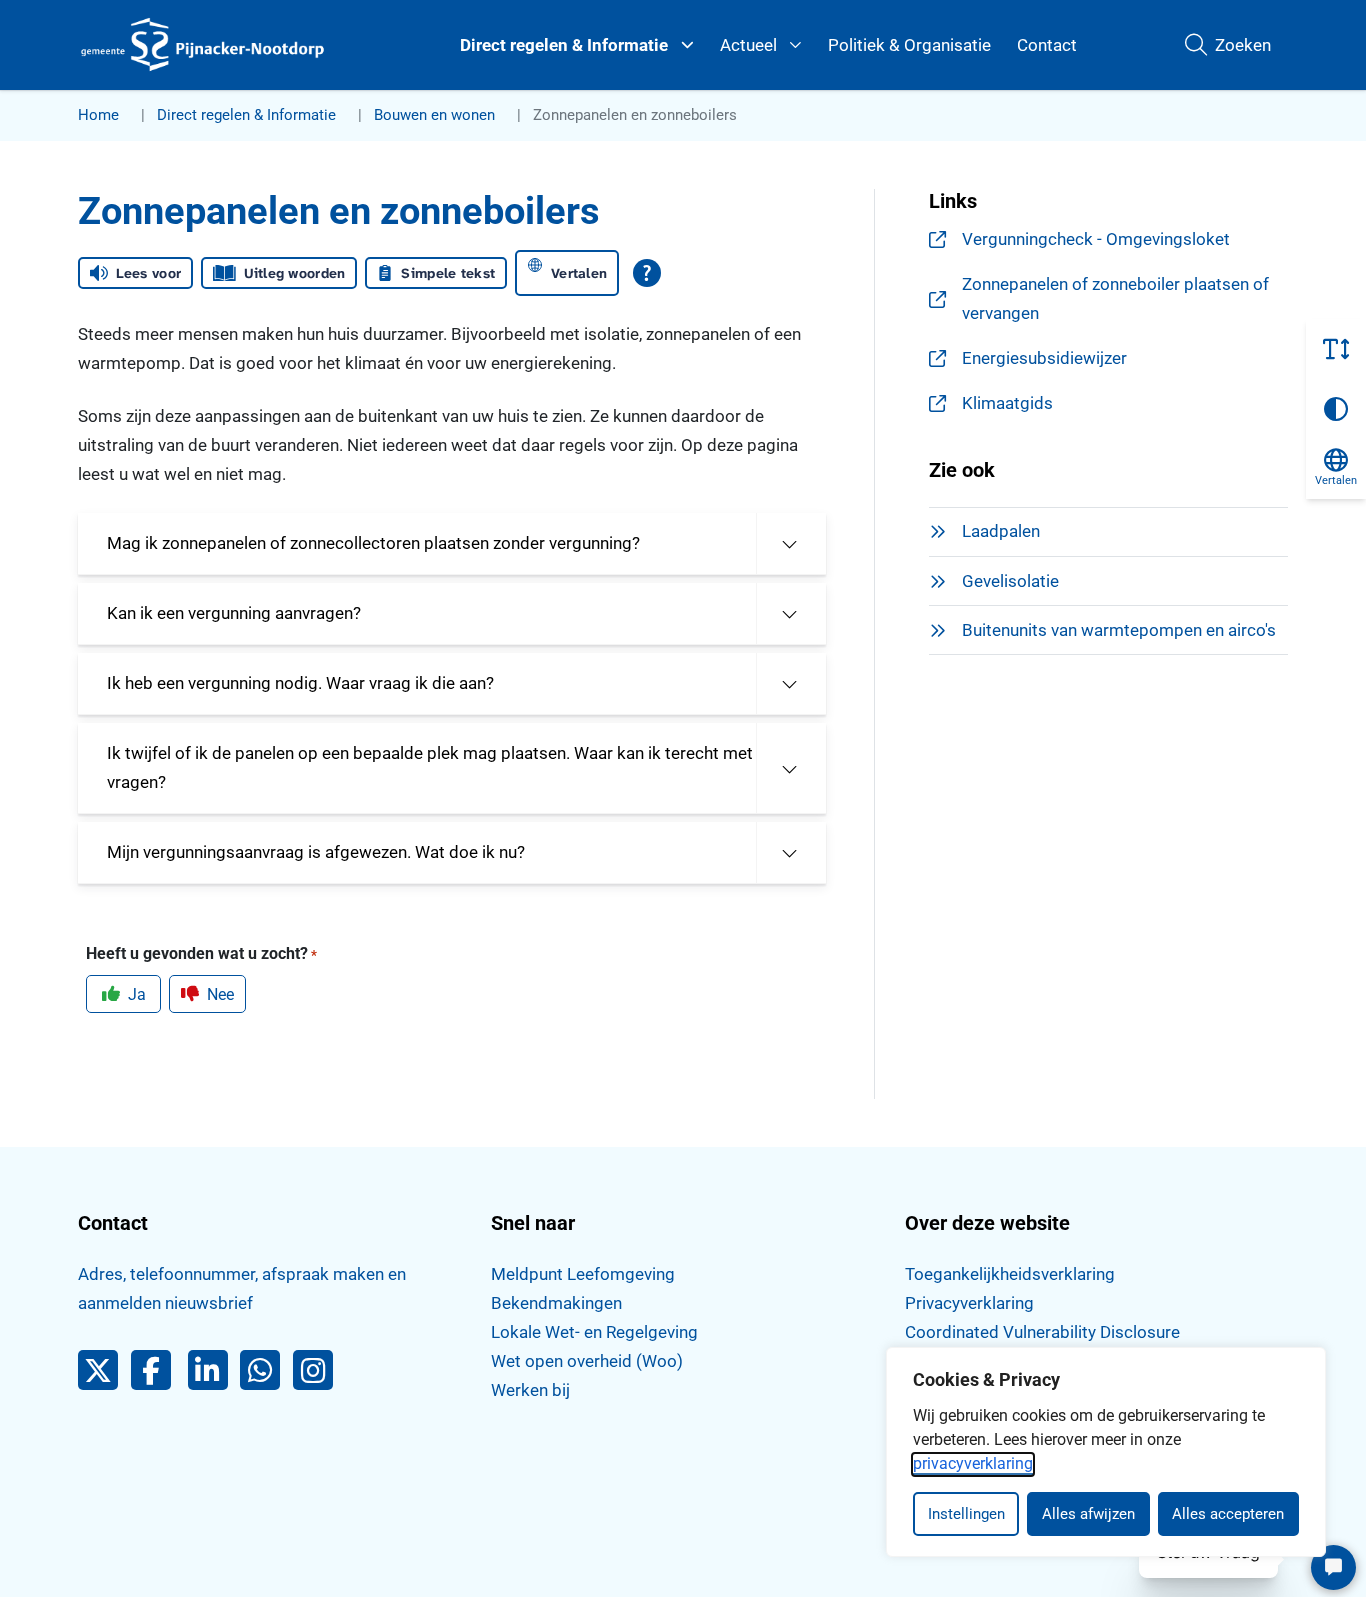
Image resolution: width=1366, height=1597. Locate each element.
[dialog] (1106, 1452)
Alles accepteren (1228, 1514)
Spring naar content (56, 74)
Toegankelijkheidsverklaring (1010, 1274)
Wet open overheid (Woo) (587, 1361)
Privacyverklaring (969, 1303)
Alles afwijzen (1088, 1514)
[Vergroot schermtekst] (1336, 349)
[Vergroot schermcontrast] (1336, 409)
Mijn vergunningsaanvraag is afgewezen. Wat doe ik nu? (316, 852)
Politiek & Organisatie (909, 45)
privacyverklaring (973, 1463)
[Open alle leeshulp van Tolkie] (647, 273)
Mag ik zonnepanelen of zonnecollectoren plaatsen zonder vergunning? (373, 543)
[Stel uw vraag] (1333, 1567)
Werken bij (530, 1390)
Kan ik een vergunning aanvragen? (234, 613)
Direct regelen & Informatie (564, 45)
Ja (137, 994)
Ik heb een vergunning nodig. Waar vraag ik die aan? (300, 683)
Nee (220, 994)
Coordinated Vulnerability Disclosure (1042, 1332)
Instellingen (966, 1514)
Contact (1047, 45)
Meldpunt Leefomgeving (583, 1274)
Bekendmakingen (556, 1303)
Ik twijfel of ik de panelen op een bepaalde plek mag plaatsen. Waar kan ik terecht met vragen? (430, 767)
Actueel (748, 45)
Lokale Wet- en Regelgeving (594, 1332)
